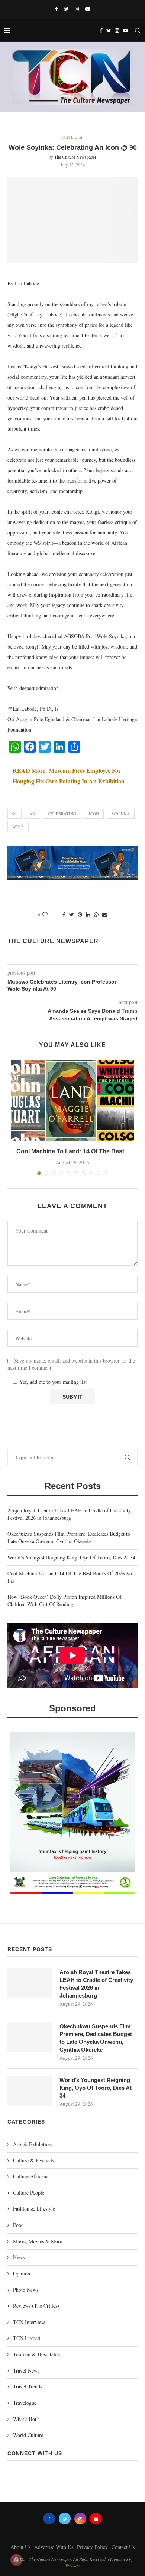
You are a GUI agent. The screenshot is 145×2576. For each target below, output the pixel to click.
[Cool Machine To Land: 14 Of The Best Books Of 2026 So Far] (72, 1100)
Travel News (26, 2371)
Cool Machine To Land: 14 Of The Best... (72, 1151)
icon (94, 814)
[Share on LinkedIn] (88, 914)
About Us (20, 2547)
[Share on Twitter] (72, 914)
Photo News (26, 2290)
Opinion (22, 2273)
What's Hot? (26, 2419)
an (32, 814)
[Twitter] (66, 9)
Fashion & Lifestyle (34, 2209)
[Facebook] (56, 9)
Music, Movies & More (38, 2241)
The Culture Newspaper (75, 157)
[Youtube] (88, 9)
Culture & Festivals (33, 2160)
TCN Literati (72, 137)
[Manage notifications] (16, 2560)
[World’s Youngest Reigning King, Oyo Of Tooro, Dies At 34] (30, 2091)
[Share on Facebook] (64, 914)
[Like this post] (50, 914)
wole (18, 827)
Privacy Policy (92, 2547)
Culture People (29, 2193)
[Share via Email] (105, 914)
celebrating (62, 814)
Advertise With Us (54, 2547)
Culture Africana (31, 2176)
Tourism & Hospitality (37, 2354)
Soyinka (121, 814)
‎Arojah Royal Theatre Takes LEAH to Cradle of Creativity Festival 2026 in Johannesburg (69, 1514)
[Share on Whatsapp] (96, 914)
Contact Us (123, 2547)
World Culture (28, 2435)
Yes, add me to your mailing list (52, 1382)
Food (18, 2225)
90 (14, 814)
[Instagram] (77, 9)
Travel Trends (28, 2386)
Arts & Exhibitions (33, 2144)
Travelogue (25, 2403)
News (19, 2257)
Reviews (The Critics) (36, 2306)
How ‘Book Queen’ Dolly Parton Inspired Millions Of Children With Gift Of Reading (65, 1600)
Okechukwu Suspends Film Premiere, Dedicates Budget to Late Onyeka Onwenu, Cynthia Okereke (69, 1537)
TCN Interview (29, 2322)
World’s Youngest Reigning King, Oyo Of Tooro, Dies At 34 (71, 1557)
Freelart (72, 2565)
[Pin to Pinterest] (80, 914)
